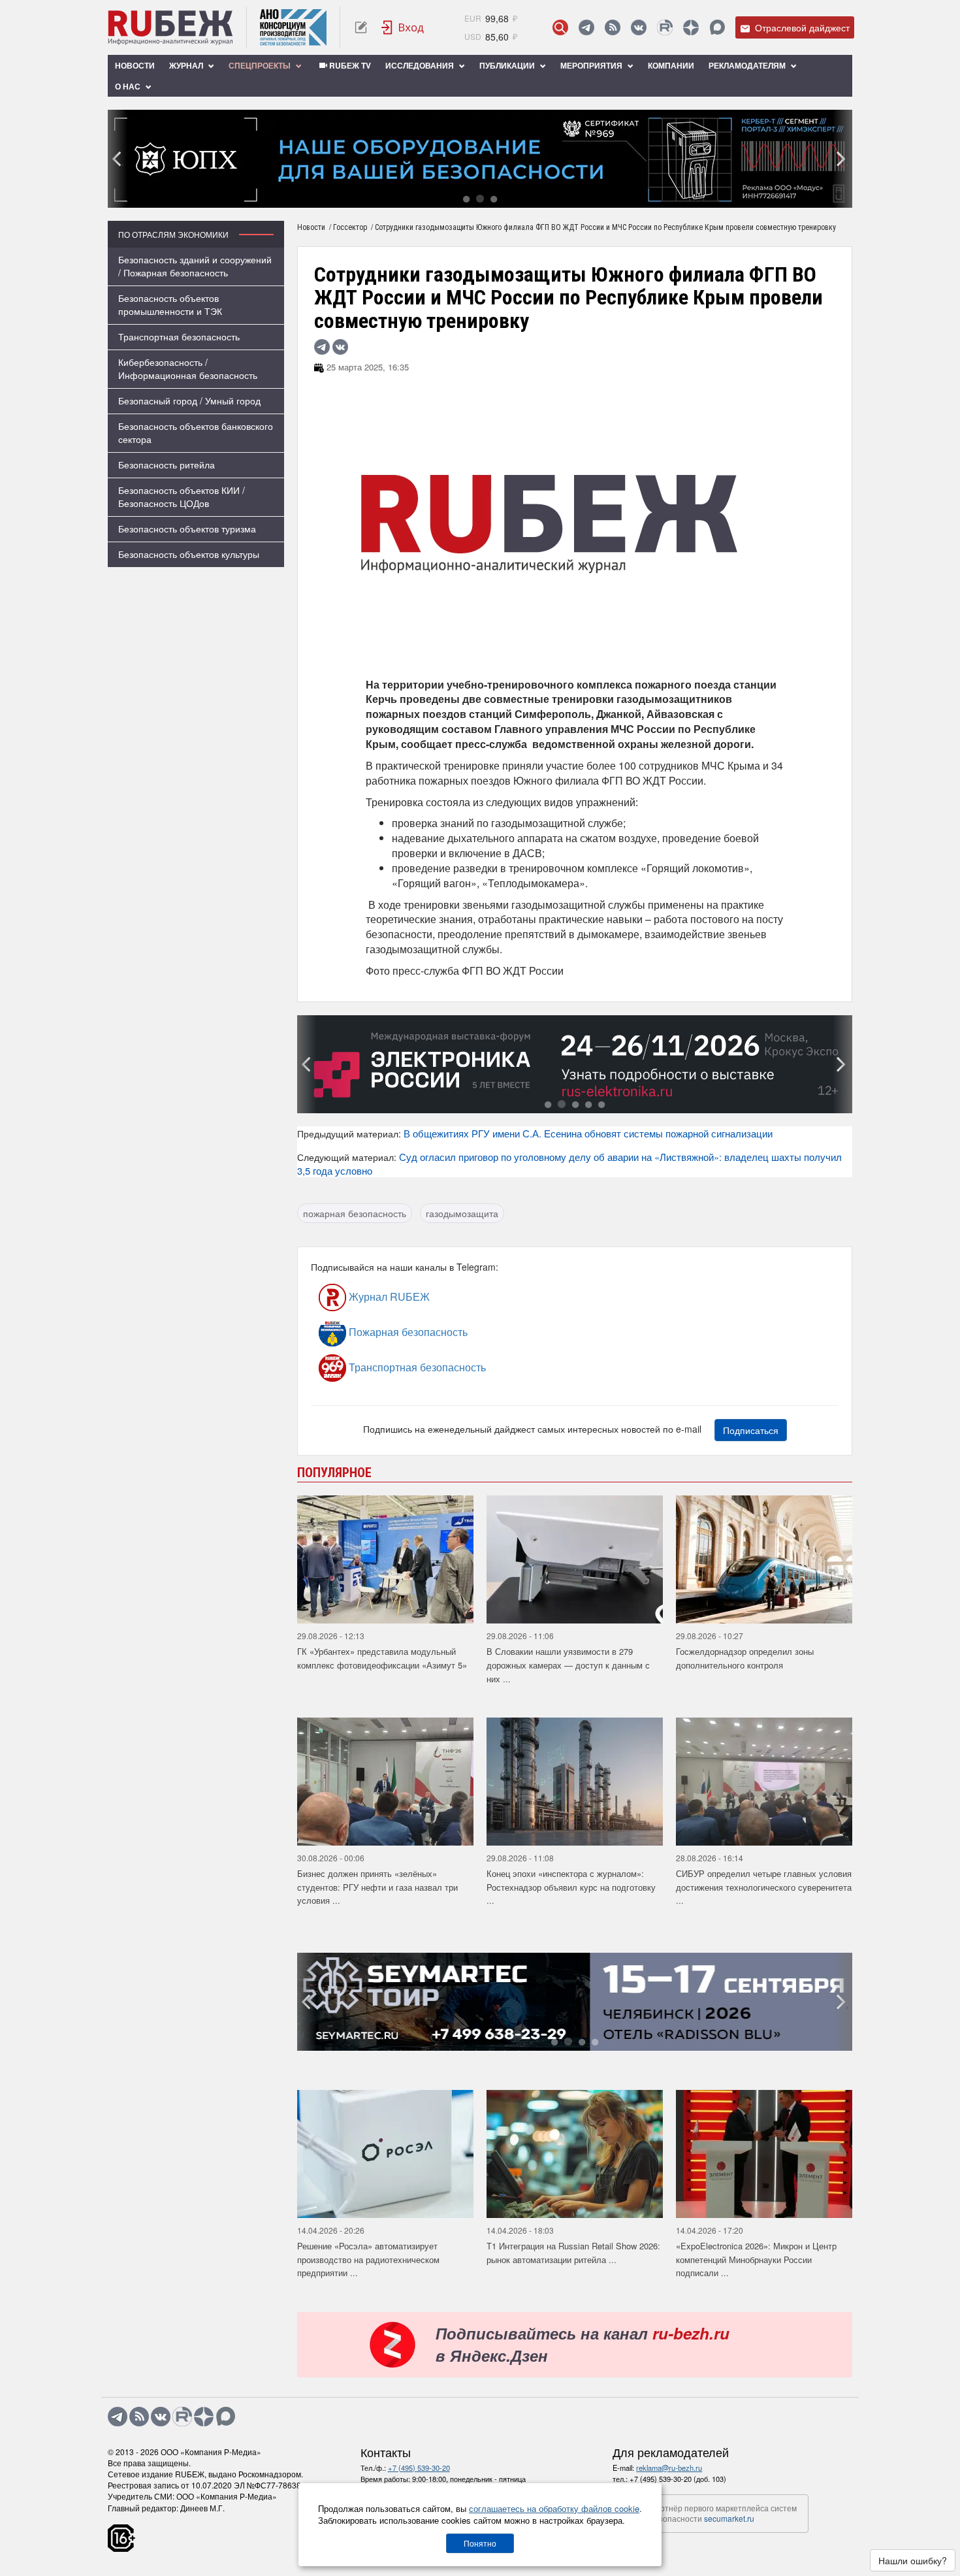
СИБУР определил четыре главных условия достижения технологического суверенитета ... (764, 1887)
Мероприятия (592, 65)
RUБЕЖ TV (349, 65)
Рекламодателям (748, 65)
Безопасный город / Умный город (189, 400)
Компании (671, 65)
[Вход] (403, 27)
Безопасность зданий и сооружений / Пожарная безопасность (195, 266)
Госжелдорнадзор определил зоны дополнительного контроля (745, 1658)
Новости (135, 65)
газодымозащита (462, 1213)
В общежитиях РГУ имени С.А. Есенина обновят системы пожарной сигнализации (588, 1133)
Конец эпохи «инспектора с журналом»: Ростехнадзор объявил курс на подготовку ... (571, 1887)
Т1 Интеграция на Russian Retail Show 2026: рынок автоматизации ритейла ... (573, 2253)
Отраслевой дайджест (801, 27)
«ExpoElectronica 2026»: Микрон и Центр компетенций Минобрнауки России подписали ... (756, 2259)
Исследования (421, 65)
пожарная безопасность (355, 1213)
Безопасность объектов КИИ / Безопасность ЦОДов (182, 497)
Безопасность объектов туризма (187, 529)
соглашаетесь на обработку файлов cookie (554, 2508)
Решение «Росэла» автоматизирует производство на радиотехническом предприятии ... (368, 2259)
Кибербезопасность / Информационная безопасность (188, 368)
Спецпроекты (261, 65)
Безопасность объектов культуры (189, 554)
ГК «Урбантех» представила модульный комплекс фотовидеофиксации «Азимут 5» (382, 1658)
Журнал (187, 65)
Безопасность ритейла (167, 465)
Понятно (480, 2543)
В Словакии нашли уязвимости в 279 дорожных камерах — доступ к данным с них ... (568, 1665)
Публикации (508, 65)
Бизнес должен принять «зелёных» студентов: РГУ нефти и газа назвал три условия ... (377, 1887)
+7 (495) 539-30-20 (419, 2468)
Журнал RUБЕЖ (388, 1296)
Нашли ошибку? (913, 2560)
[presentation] (118, 159)
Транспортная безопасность (179, 336)
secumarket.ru (729, 2518)
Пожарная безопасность (407, 1332)
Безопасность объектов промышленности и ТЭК (170, 304)
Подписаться (751, 1430)
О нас (129, 86)
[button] (466, 198)
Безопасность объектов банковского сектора (196, 432)
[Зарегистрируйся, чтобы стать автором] (361, 27)
